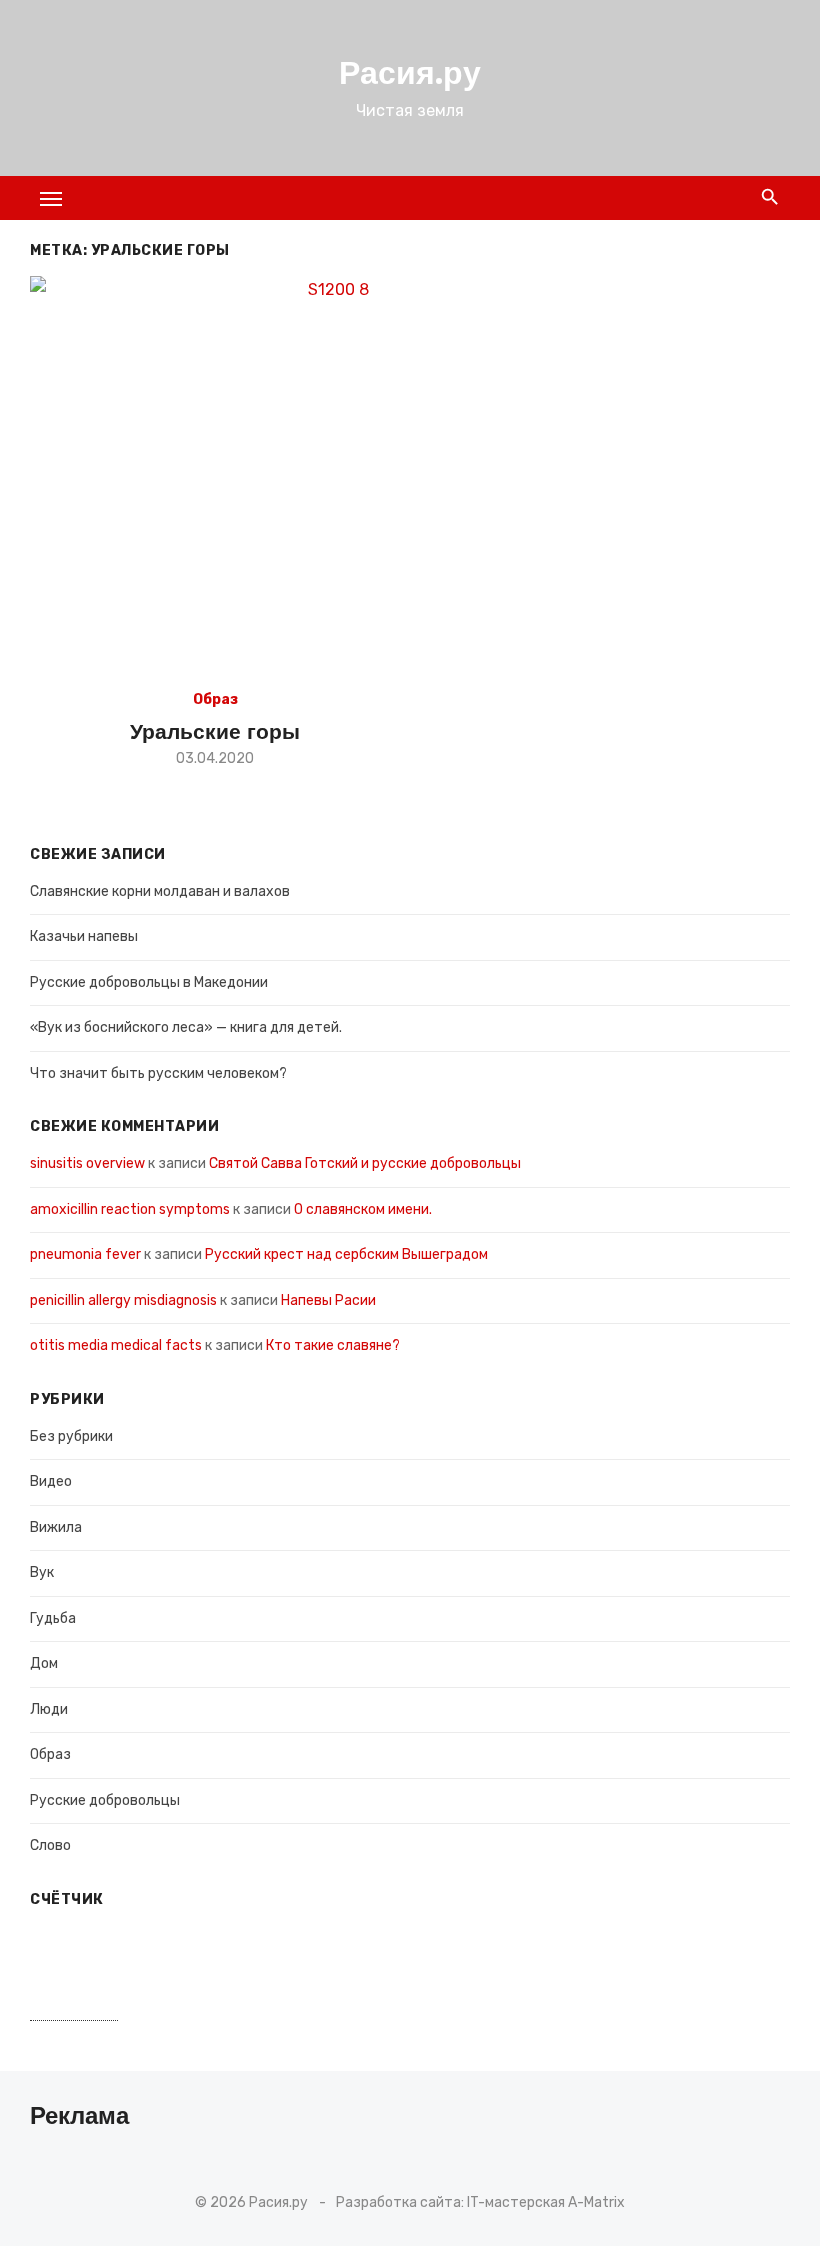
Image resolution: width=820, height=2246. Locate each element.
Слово (50, 1845)
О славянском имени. (366, 1209)
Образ (215, 699)
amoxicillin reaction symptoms (130, 1209)
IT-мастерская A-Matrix (546, 2202)
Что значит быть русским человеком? (158, 1073)
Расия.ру (410, 73)
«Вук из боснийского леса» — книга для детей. (186, 1027)
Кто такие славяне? (333, 1345)
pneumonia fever (85, 1254)
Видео (51, 1481)
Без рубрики (71, 1436)
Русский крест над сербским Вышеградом (346, 1254)
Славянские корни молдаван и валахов (160, 891)
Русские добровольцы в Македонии (149, 982)
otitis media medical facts (116, 1345)
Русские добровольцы (105, 1800)
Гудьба (53, 1618)
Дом (44, 1663)
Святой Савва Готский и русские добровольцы (365, 1163)
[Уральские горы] (330, 476)
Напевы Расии (328, 1300)
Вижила (56, 1527)
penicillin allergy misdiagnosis (123, 1300)
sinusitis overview (87, 1163)
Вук (42, 1572)
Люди (49, 1709)
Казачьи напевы (84, 936)
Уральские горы (215, 731)
